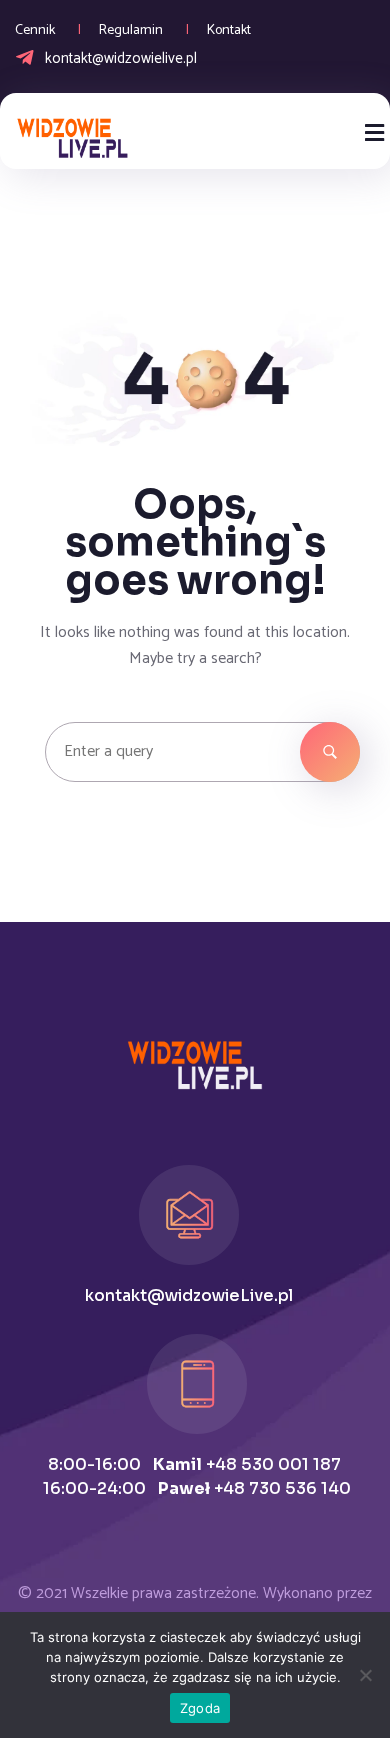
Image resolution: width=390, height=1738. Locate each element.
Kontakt (229, 30)
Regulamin (131, 30)
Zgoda (200, 1708)
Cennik (35, 30)
